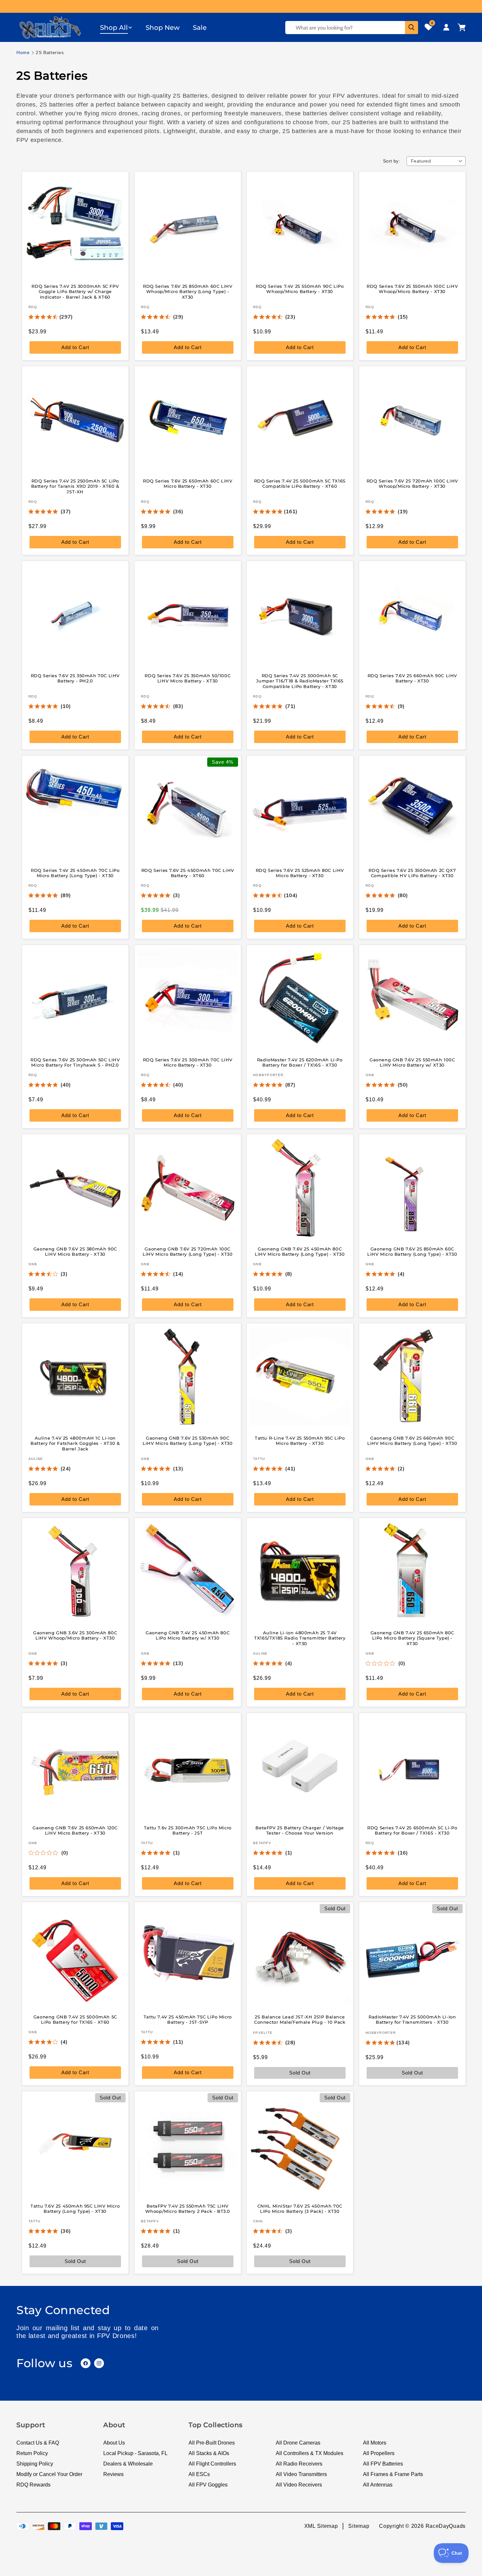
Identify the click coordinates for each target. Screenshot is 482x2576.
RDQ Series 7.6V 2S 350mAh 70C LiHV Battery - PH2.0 (75, 678)
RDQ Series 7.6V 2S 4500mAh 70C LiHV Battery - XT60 (187, 873)
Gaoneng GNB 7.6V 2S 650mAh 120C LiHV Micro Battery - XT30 (75, 1830)
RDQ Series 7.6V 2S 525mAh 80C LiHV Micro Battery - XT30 (300, 873)
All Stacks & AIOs (209, 2453)
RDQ (33, 307)
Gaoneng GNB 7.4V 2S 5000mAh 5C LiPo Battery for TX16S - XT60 (75, 2019)
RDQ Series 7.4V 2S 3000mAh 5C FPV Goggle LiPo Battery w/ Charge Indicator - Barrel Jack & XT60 (75, 291)
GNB (370, 1075)
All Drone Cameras (298, 2443)
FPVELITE (263, 2033)
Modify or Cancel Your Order (49, 2474)
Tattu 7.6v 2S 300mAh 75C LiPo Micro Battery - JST (187, 1830)
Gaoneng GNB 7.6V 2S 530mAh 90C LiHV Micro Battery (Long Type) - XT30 (188, 1441)
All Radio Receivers (299, 2464)
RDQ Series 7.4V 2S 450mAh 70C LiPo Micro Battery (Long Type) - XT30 (75, 873)
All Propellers (379, 2453)
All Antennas (378, 2485)
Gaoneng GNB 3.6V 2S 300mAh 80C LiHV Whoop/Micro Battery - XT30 (75, 1635)
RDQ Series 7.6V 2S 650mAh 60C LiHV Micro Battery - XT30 (188, 484)
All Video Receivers (299, 2485)
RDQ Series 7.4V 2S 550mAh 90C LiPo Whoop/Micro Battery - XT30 (300, 289)
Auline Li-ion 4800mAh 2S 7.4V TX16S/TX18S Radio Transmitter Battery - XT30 (300, 1638)
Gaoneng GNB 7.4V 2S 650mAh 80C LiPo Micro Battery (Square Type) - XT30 (412, 1638)
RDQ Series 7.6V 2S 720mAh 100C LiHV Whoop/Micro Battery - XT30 (412, 484)
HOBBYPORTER (268, 1075)
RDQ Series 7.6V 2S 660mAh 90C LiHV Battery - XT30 (412, 678)
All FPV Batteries (383, 2464)
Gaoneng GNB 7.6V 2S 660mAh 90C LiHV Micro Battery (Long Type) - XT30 (412, 1441)
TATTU (259, 1459)
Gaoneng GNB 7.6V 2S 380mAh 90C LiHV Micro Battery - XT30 (75, 1251)
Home (23, 52)
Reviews (113, 2474)
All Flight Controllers (212, 2464)
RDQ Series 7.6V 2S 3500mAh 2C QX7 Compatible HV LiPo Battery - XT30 (412, 873)
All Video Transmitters (301, 2474)
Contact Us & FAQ (38, 2443)
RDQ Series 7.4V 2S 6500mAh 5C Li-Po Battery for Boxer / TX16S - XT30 (412, 1830)
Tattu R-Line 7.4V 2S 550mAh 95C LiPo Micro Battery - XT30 (300, 1441)
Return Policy (32, 2453)
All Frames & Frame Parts (393, 2474)
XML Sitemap (321, 2526)
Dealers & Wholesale (128, 2464)
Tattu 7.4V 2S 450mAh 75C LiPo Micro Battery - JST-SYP (187, 2019)
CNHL (258, 2221)
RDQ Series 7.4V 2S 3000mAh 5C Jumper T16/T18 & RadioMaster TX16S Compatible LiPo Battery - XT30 (300, 681)
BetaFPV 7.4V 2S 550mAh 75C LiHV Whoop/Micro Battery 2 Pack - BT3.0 (187, 2209)
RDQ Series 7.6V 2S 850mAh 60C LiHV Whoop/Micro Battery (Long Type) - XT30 (188, 291)
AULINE (36, 1459)
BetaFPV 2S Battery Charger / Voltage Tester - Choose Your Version (300, 1830)
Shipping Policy (35, 2464)
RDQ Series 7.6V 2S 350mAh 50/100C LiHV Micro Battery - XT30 (188, 678)
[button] (116, 28)
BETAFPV (262, 1843)
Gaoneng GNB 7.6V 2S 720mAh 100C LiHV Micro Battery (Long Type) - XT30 (188, 1251)
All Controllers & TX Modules (310, 2453)
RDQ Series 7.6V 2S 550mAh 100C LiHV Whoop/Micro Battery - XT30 (412, 289)
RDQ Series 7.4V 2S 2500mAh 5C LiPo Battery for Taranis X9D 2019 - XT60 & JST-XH (75, 486)
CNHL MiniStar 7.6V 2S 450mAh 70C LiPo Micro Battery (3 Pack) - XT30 (300, 2209)
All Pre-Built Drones (212, 2443)
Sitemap (359, 2526)
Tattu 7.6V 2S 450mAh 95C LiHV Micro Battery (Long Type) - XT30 (75, 2209)
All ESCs (199, 2474)
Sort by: (392, 161)
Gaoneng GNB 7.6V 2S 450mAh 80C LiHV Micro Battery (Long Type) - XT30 (300, 1251)
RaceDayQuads (446, 2526)
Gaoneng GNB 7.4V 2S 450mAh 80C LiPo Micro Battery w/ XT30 (188, 1635)
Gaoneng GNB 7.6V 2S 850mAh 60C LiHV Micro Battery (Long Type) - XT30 (412, 1251)
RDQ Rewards (33, 2485)
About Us (114, 2443)
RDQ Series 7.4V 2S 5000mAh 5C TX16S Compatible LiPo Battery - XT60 (300, 484)
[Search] (412, 28)
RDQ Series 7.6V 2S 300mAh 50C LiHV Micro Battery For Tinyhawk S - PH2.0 (75, 1062)
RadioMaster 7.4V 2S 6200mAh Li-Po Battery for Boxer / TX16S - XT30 (300, 1062)
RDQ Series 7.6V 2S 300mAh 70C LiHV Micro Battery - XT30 (187, 1062)
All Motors (375, 2443)
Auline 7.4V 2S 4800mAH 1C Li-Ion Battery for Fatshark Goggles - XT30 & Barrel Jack (75, 1444)
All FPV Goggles (208, 2485)
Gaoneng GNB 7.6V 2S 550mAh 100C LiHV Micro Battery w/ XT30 (412, 1062)
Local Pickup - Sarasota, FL (135, 2453)
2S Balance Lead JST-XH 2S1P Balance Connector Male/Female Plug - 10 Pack (300, 2019)
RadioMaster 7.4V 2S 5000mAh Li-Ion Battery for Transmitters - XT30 (412, 2019)
